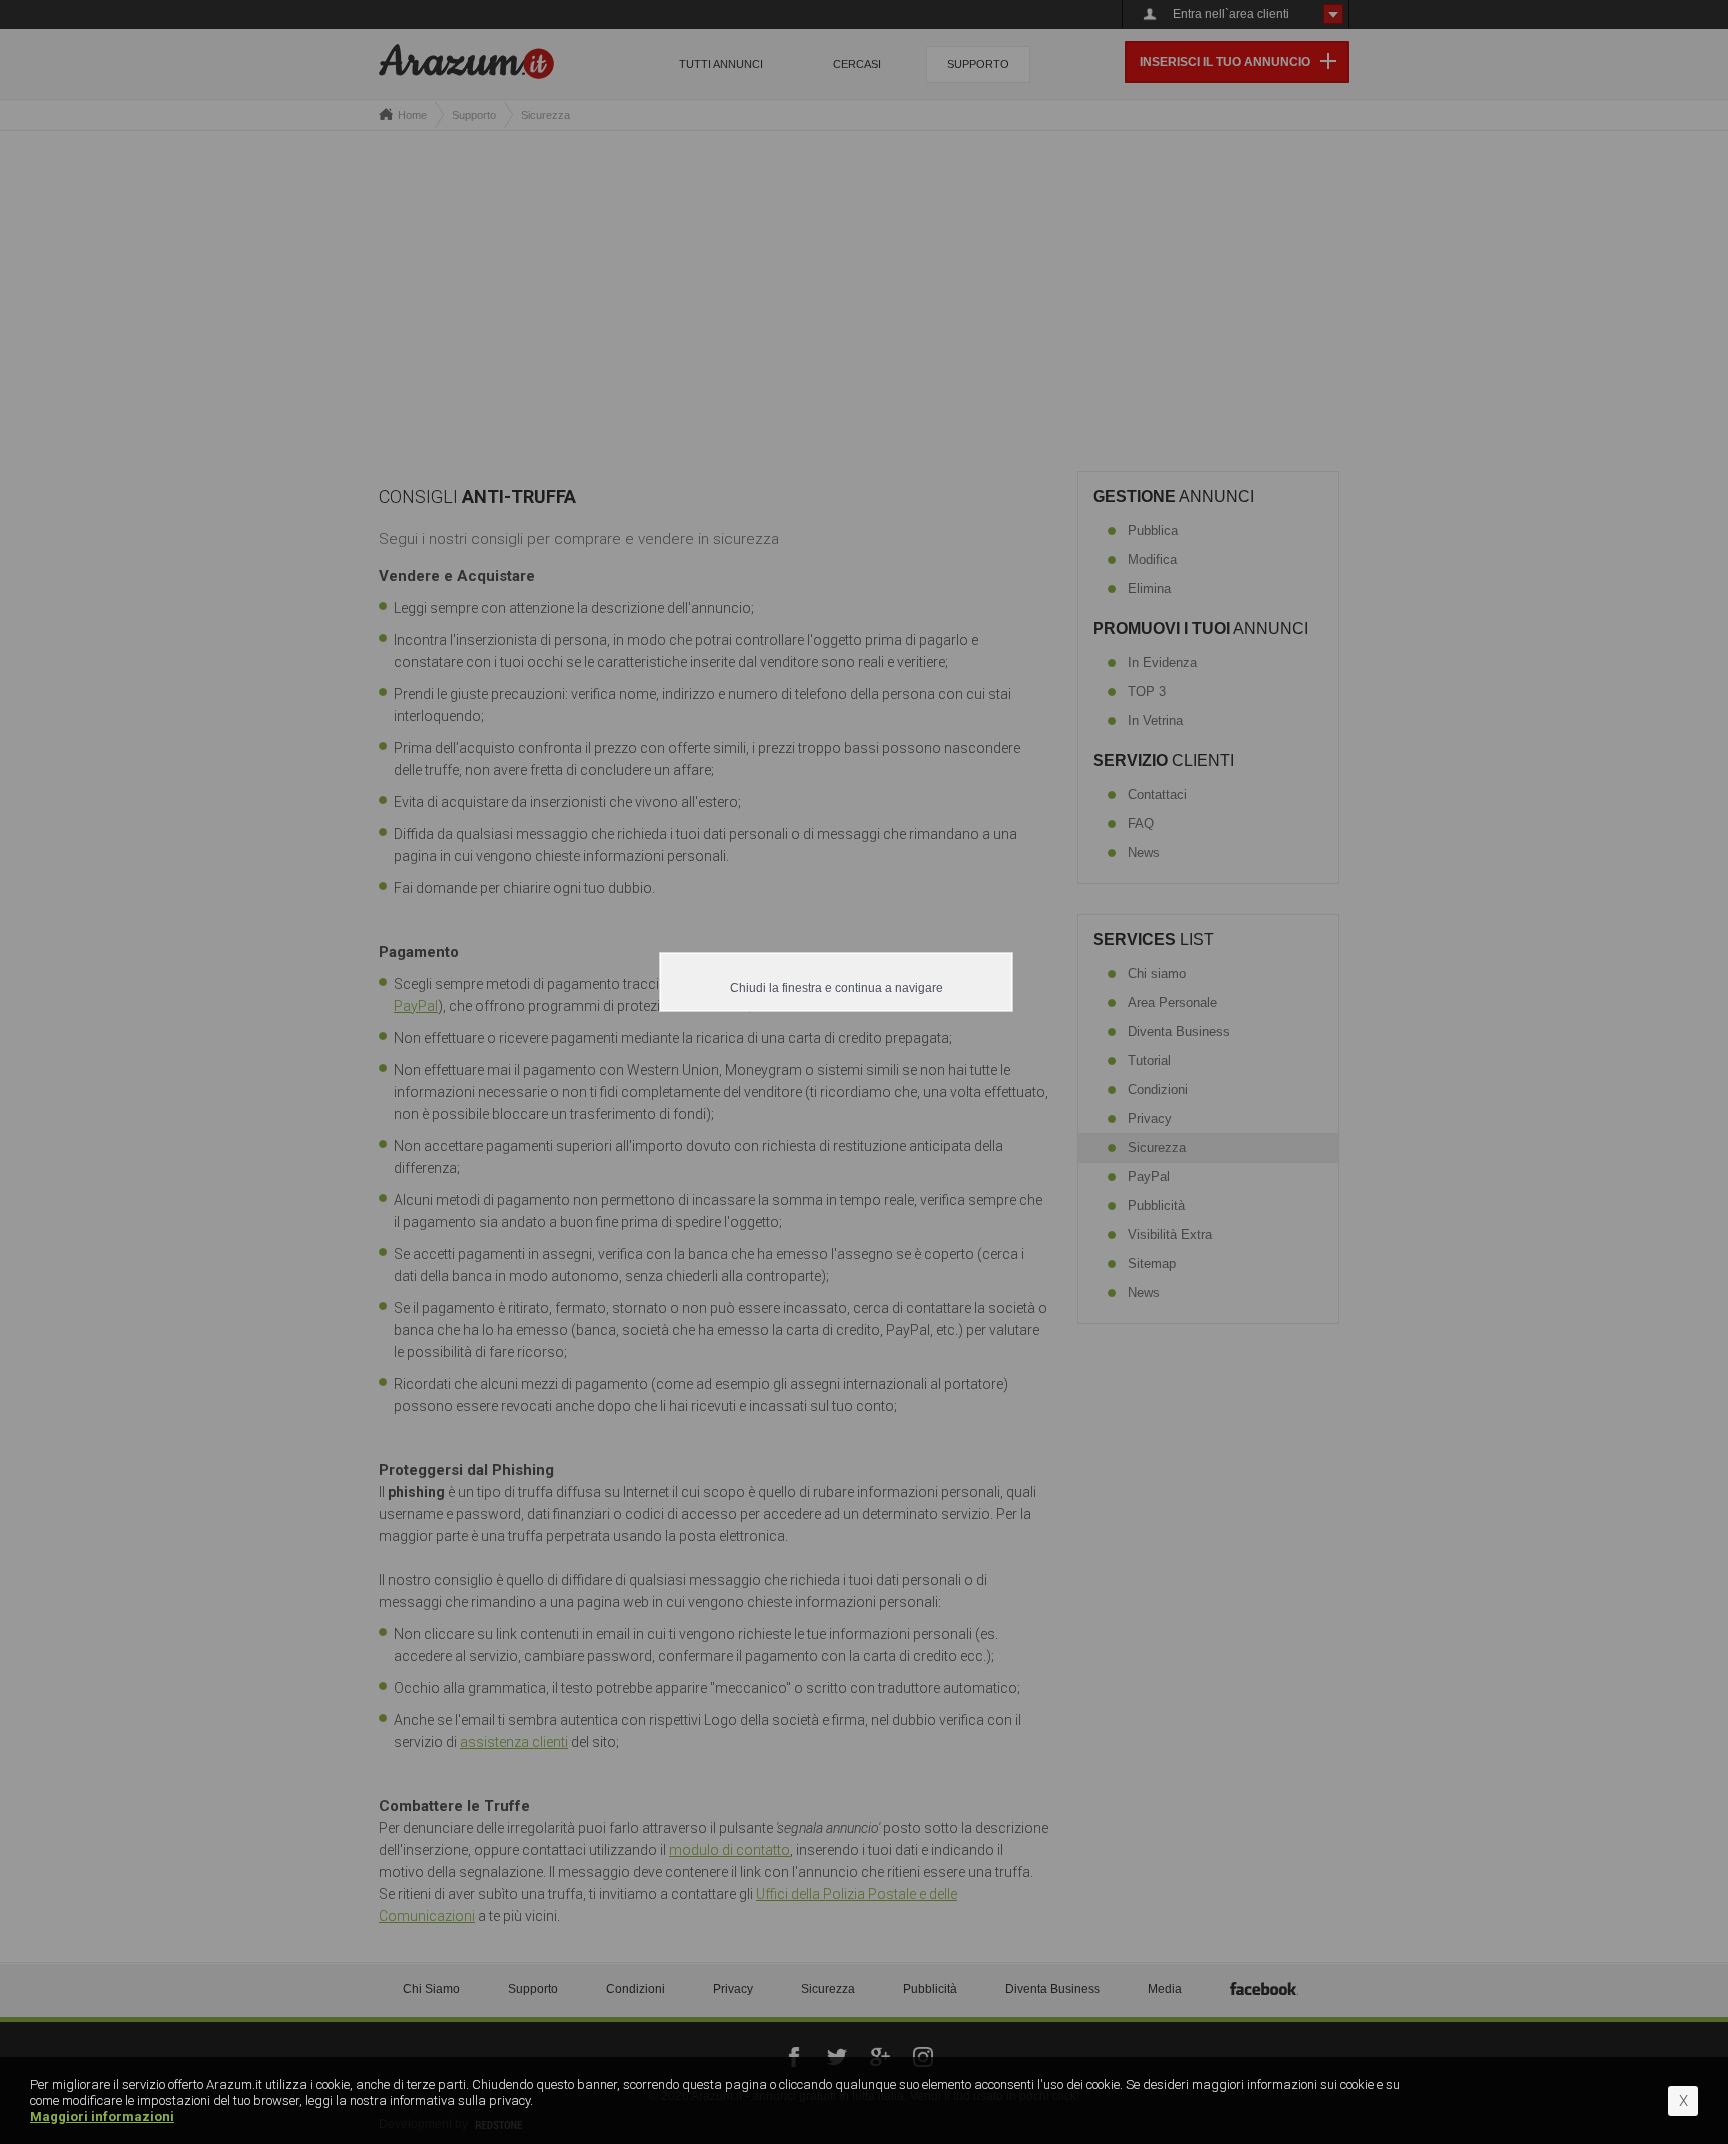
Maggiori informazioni (102, 2116)
